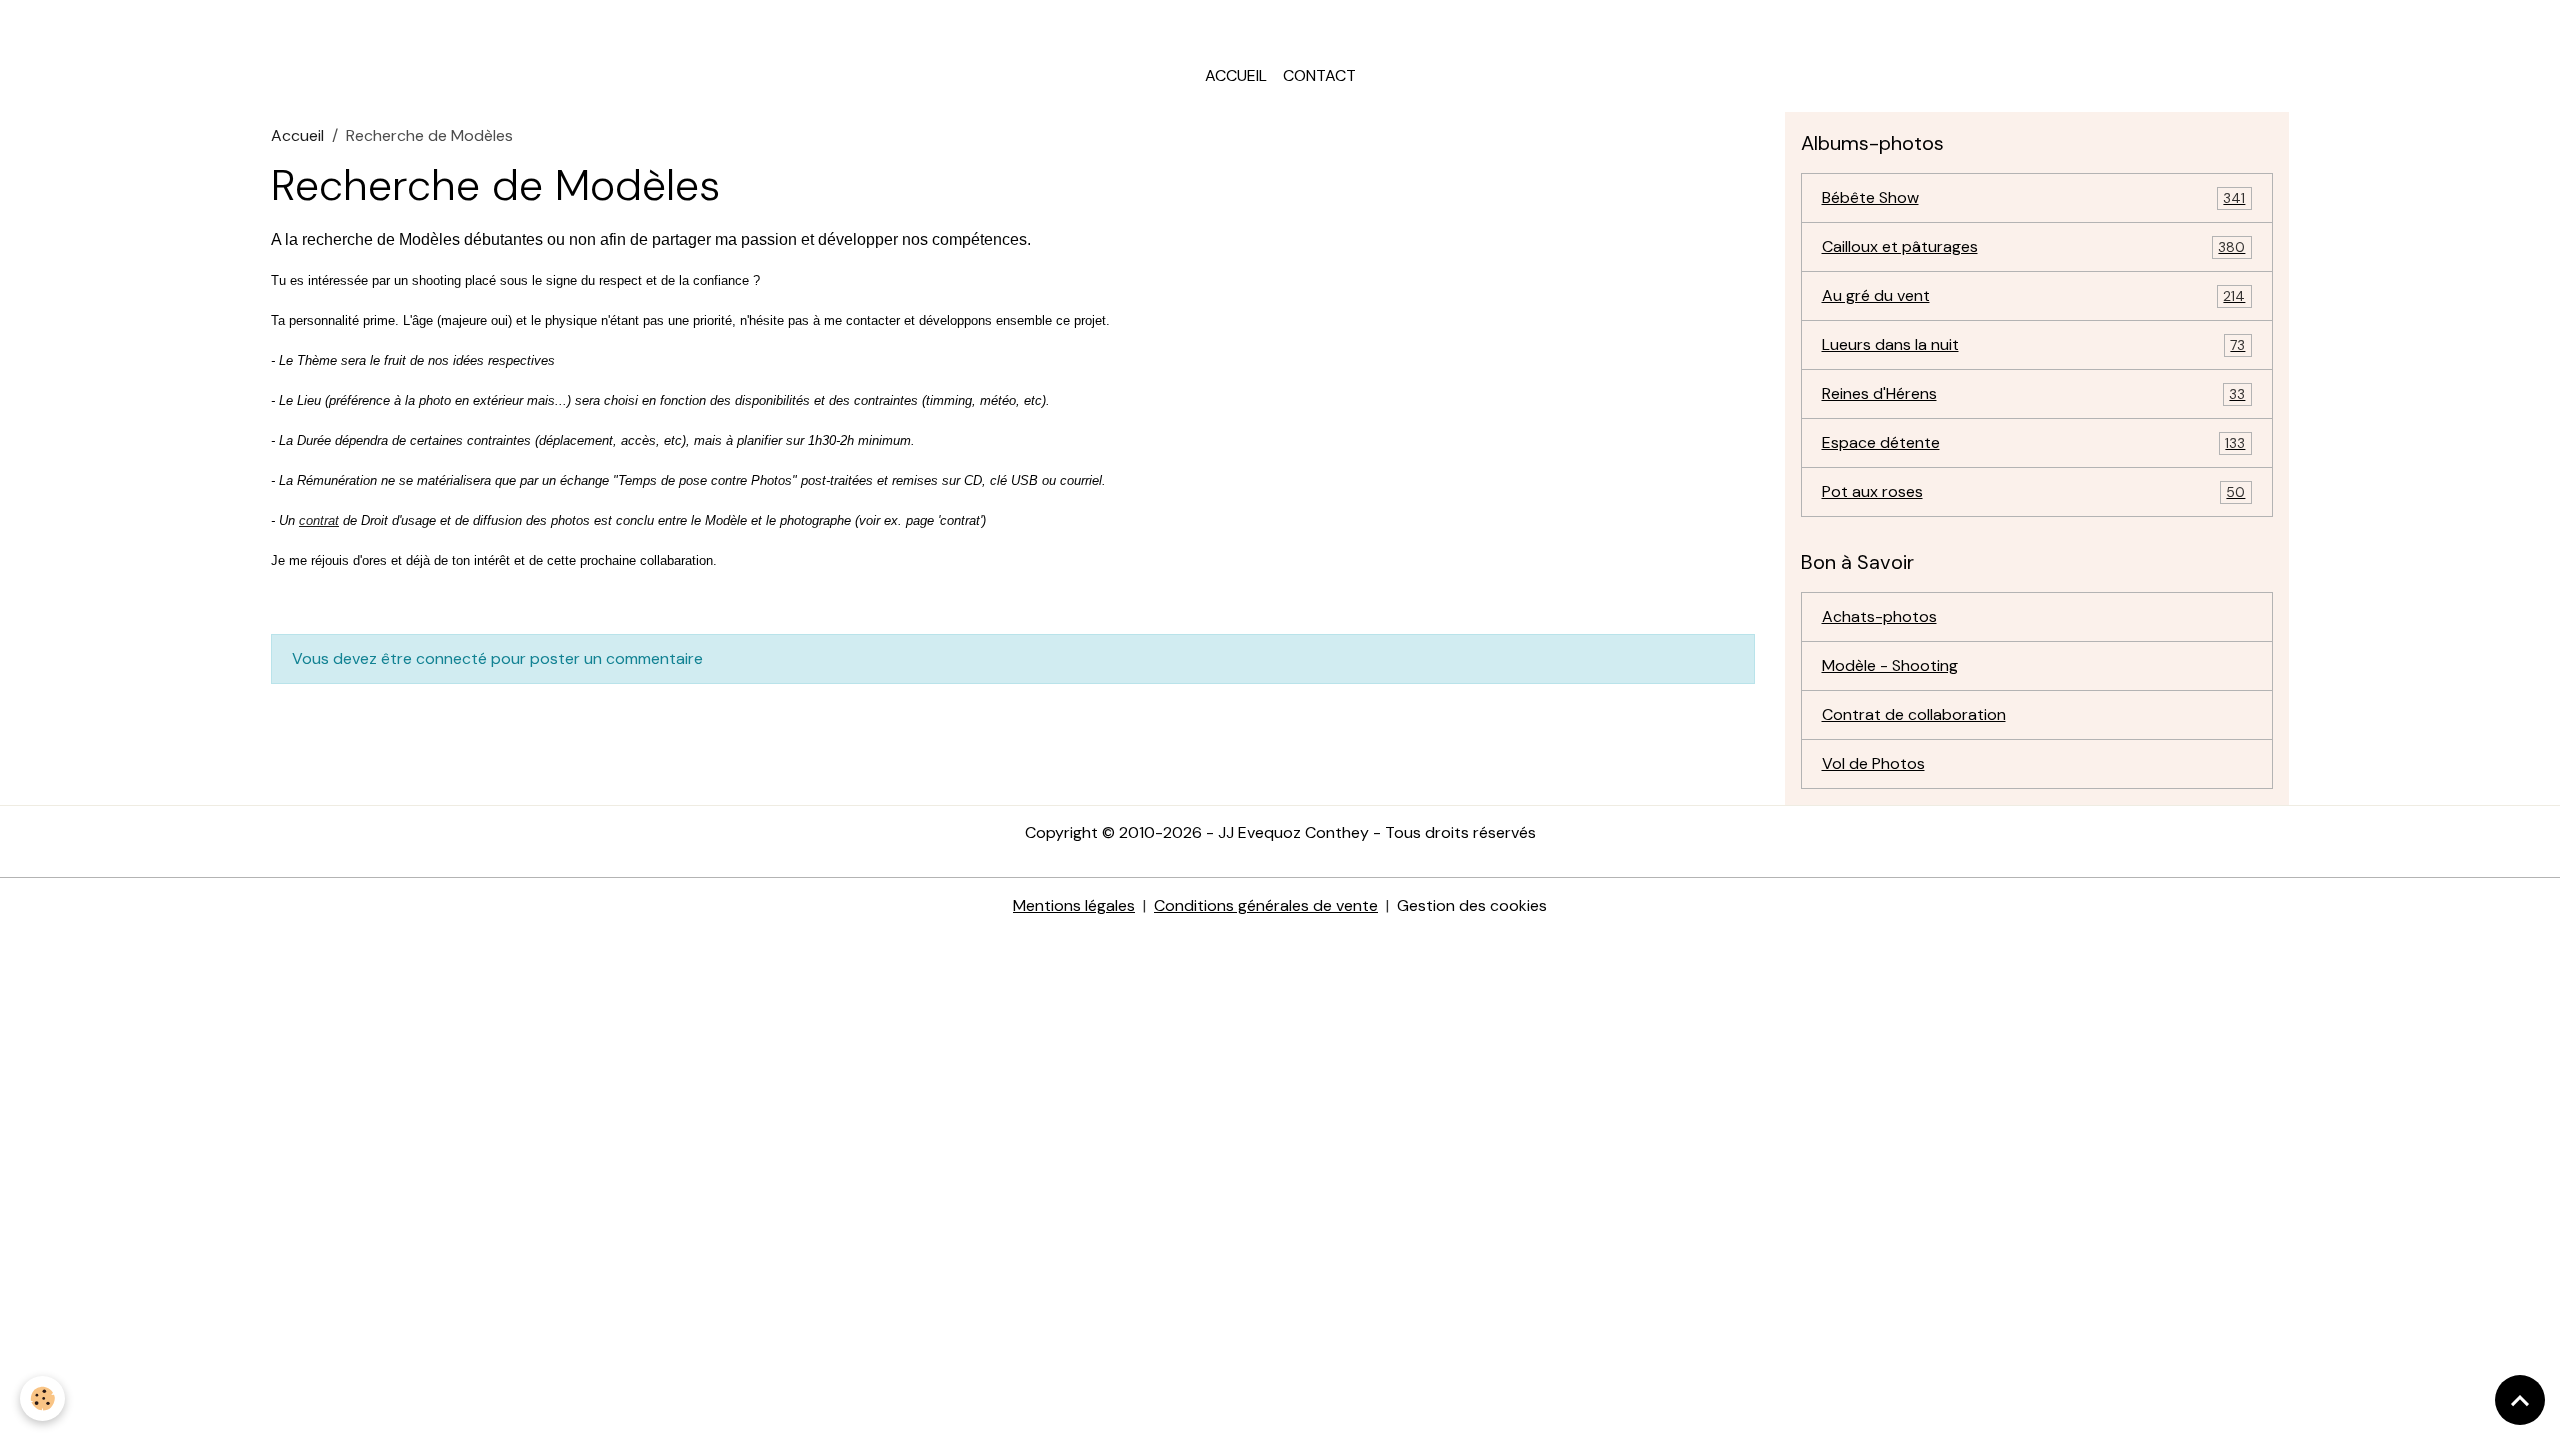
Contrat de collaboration (1914, 714)
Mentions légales (1074, 905)
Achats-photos (1879, 616)
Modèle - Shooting (1890, 665)
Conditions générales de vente (1266, 905)
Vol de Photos (1873, 763)
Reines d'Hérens (2034, 393)
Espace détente (2034, 442)
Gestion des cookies (1472, 905)
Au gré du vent (2034, 295)
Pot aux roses (2034, 491)
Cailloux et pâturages (2034, 246)
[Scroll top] (2520, 1400)
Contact (1319, 75)
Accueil (1236, 75)
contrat (319, 520)
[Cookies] (42, 1398)
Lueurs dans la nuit (2034, 344)
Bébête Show (2034, 197)
